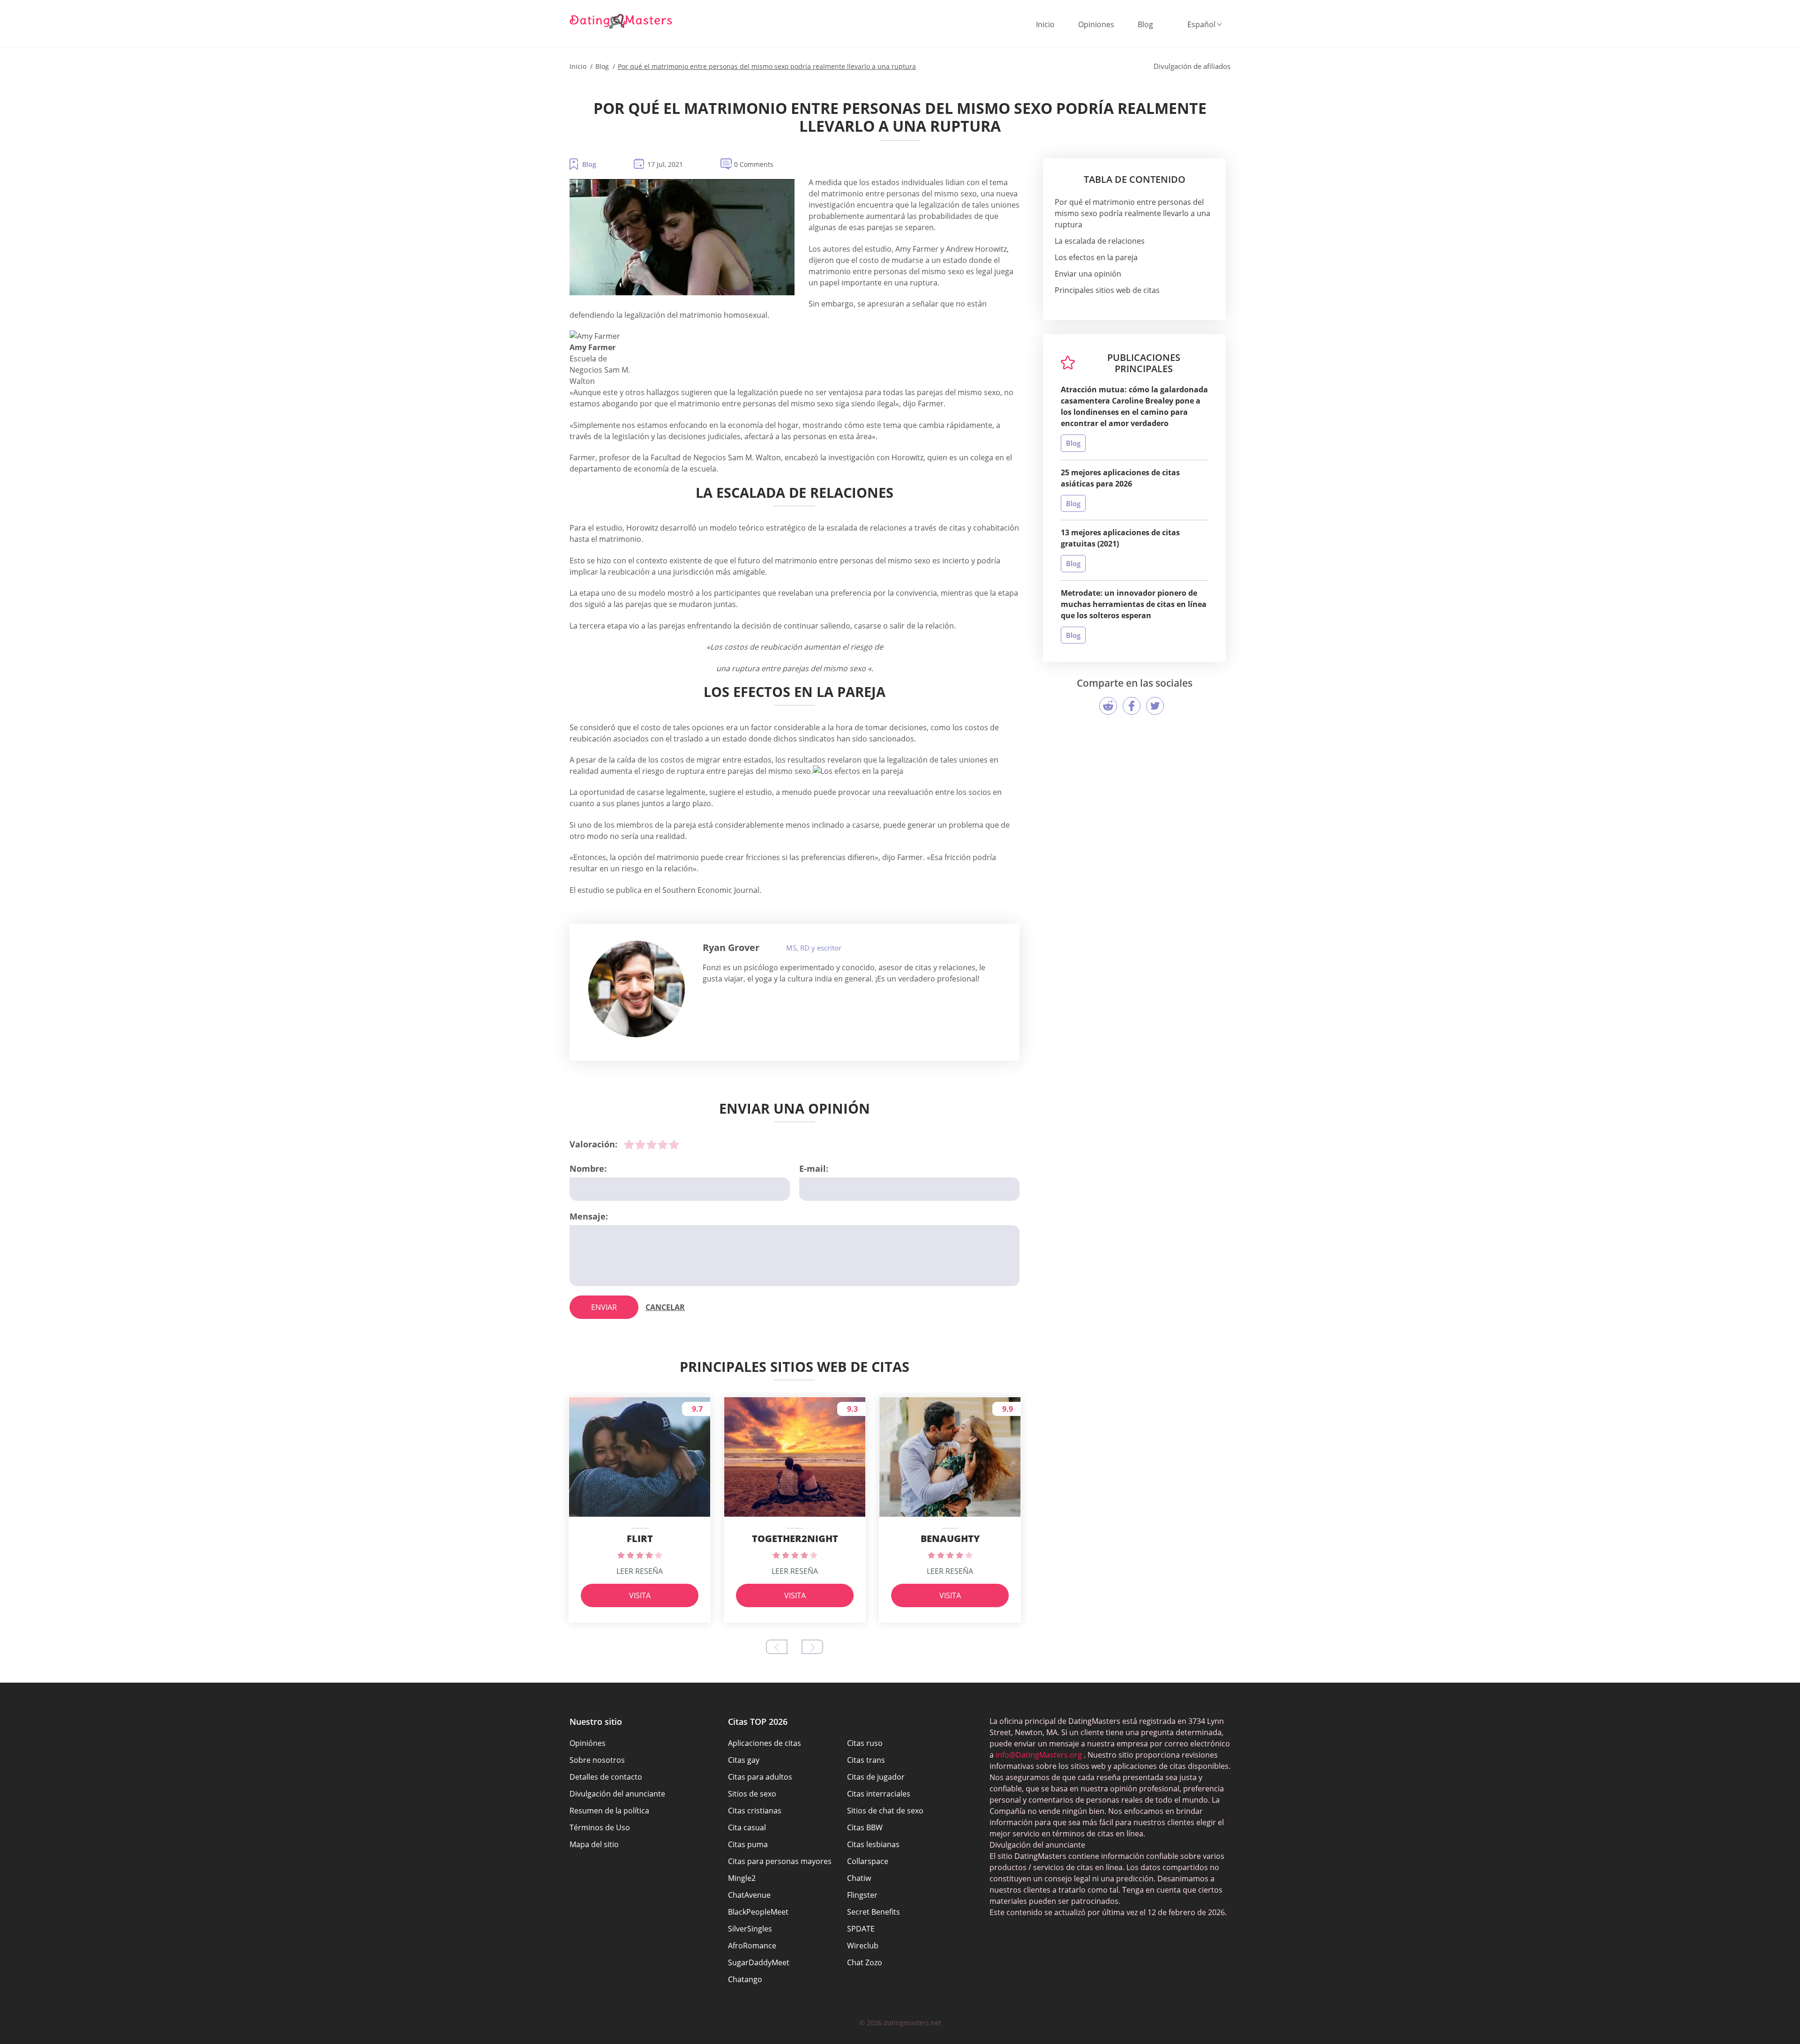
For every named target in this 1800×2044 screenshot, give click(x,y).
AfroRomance (752, 1946)
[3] (652, 1145)
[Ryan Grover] (637, 989)
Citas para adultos (760, 1777)
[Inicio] (621, 21)
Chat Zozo (865, 1962)
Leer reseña (640, 1571)
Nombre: (588, 1168)
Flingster (862, 1895)
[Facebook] (1132, 706)
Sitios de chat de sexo (885, 1811)
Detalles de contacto (606, 1777)
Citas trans (866, 1760)
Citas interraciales (879, 1794)
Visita (640, 1595)
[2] (640, 1145)
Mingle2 (742, 1878)
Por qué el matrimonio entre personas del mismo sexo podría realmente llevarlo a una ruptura (1132, 213)
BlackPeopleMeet (758, 1912)
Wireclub (863, 1946)
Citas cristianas (755, 1811)
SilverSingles (750, 1929)
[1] (629, 1145)
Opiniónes (588, 1743)
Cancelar (665, 1307)
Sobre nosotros (597, 1760)
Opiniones (1096, 24)
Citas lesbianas (873, 1844)
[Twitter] (1155, 706)
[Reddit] (1108, 706)
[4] (663, 1145)
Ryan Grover (731, 947)
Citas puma (748, 1844)
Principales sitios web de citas (1107, 290)
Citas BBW (865, 1827)
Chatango (745, 1979)
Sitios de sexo (752, 1794)
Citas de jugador (876, 1777)
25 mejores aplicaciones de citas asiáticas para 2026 (1120, 478)
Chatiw (859, 1878)
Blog (1145, 24)
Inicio (1045, 24)
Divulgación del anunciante (617, 1794)
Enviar (604, 1307)
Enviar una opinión (1088, 274)
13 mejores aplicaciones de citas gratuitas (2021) (1120, 538)
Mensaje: (589, 1216)
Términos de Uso (600, 1827)
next (812, 1647)
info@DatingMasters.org (1039, 1755)
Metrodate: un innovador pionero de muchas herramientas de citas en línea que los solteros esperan (1134, 604)
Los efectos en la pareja (1096, 257)
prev (777, 1647)
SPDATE (861, 1929)
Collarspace (868, 1861)
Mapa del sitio (594, 1844)
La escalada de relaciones (1100, 241)
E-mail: (814, 1168)
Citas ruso (865, 1743)
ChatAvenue (749, 1895)
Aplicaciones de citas (765, 1743)
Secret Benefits (874, 1912)
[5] (674, 1145)
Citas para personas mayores (780, 1861)
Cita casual (747, 1827)
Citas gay (744, 1760)
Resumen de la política (609, 1811)
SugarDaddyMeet (759, 1962)
